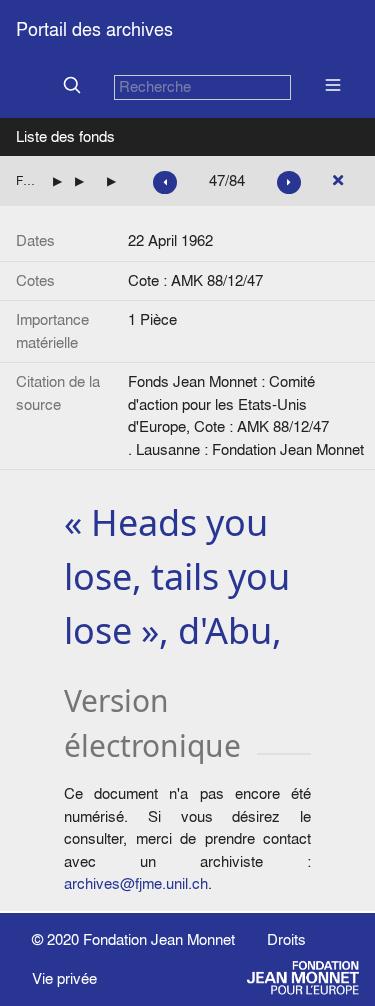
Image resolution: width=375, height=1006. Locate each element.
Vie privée (64, 978)
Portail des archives (94, 29)
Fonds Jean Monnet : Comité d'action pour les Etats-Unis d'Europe (26, 180)
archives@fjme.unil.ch (136, 883)
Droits (286, 939)
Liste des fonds (65, 136)
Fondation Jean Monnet (159, 939)
